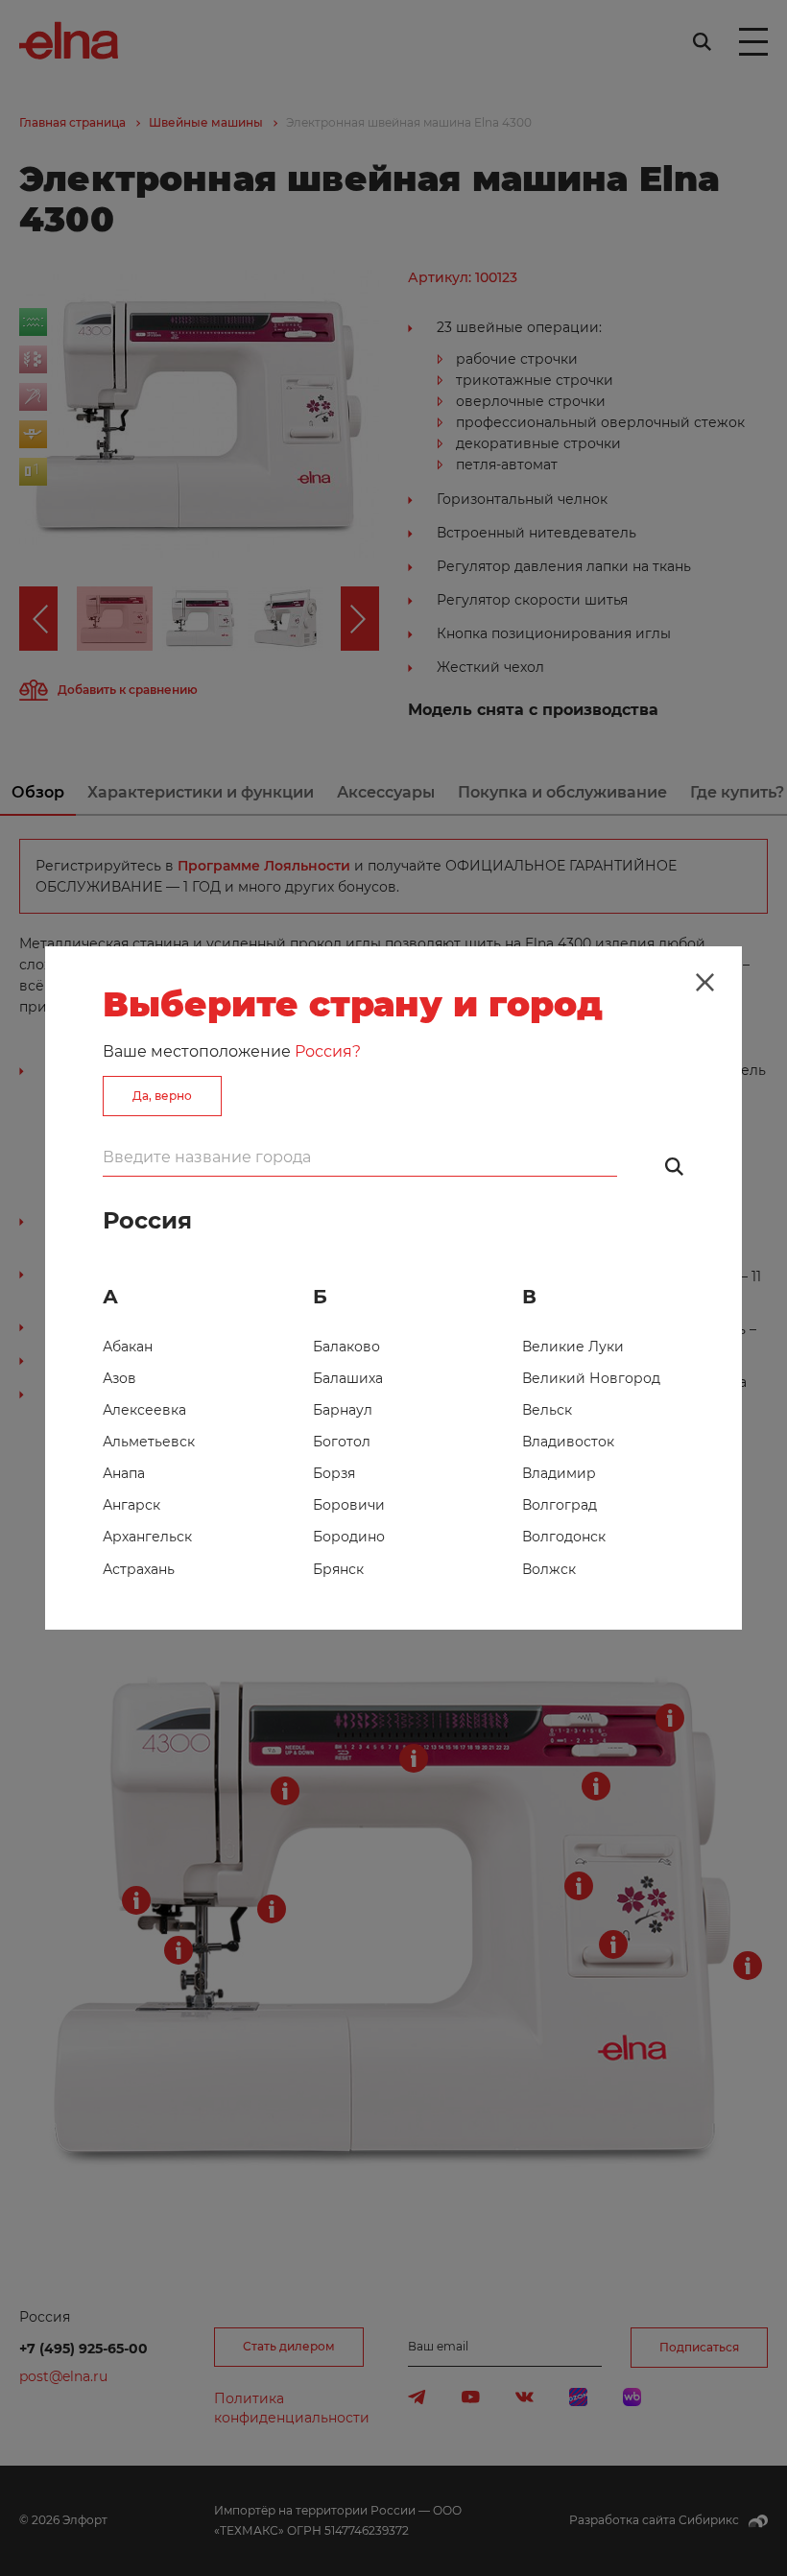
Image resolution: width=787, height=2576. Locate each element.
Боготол (342, 1442)
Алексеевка (144, 1410)
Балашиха (348, 1378)
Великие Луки (573, 1347)
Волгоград (560, 1505)
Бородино (349, 1537)
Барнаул (343, 1410)
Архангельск (147, 1537)
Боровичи (349, 1505)
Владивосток (568, 1442)
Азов (119, 1378)
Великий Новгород (591, 1378)
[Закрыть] (704, 983)
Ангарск (131, 1505)
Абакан (128, 1347)
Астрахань (139, 1569)
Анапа (124, 1473)
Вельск (547, 1410)
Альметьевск (149, 1442)
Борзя (334, 1473)
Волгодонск (564, 1537)
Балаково (346, 1347)
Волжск (549, 1569)
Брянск (338, 1569)
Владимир (559, 1473)
